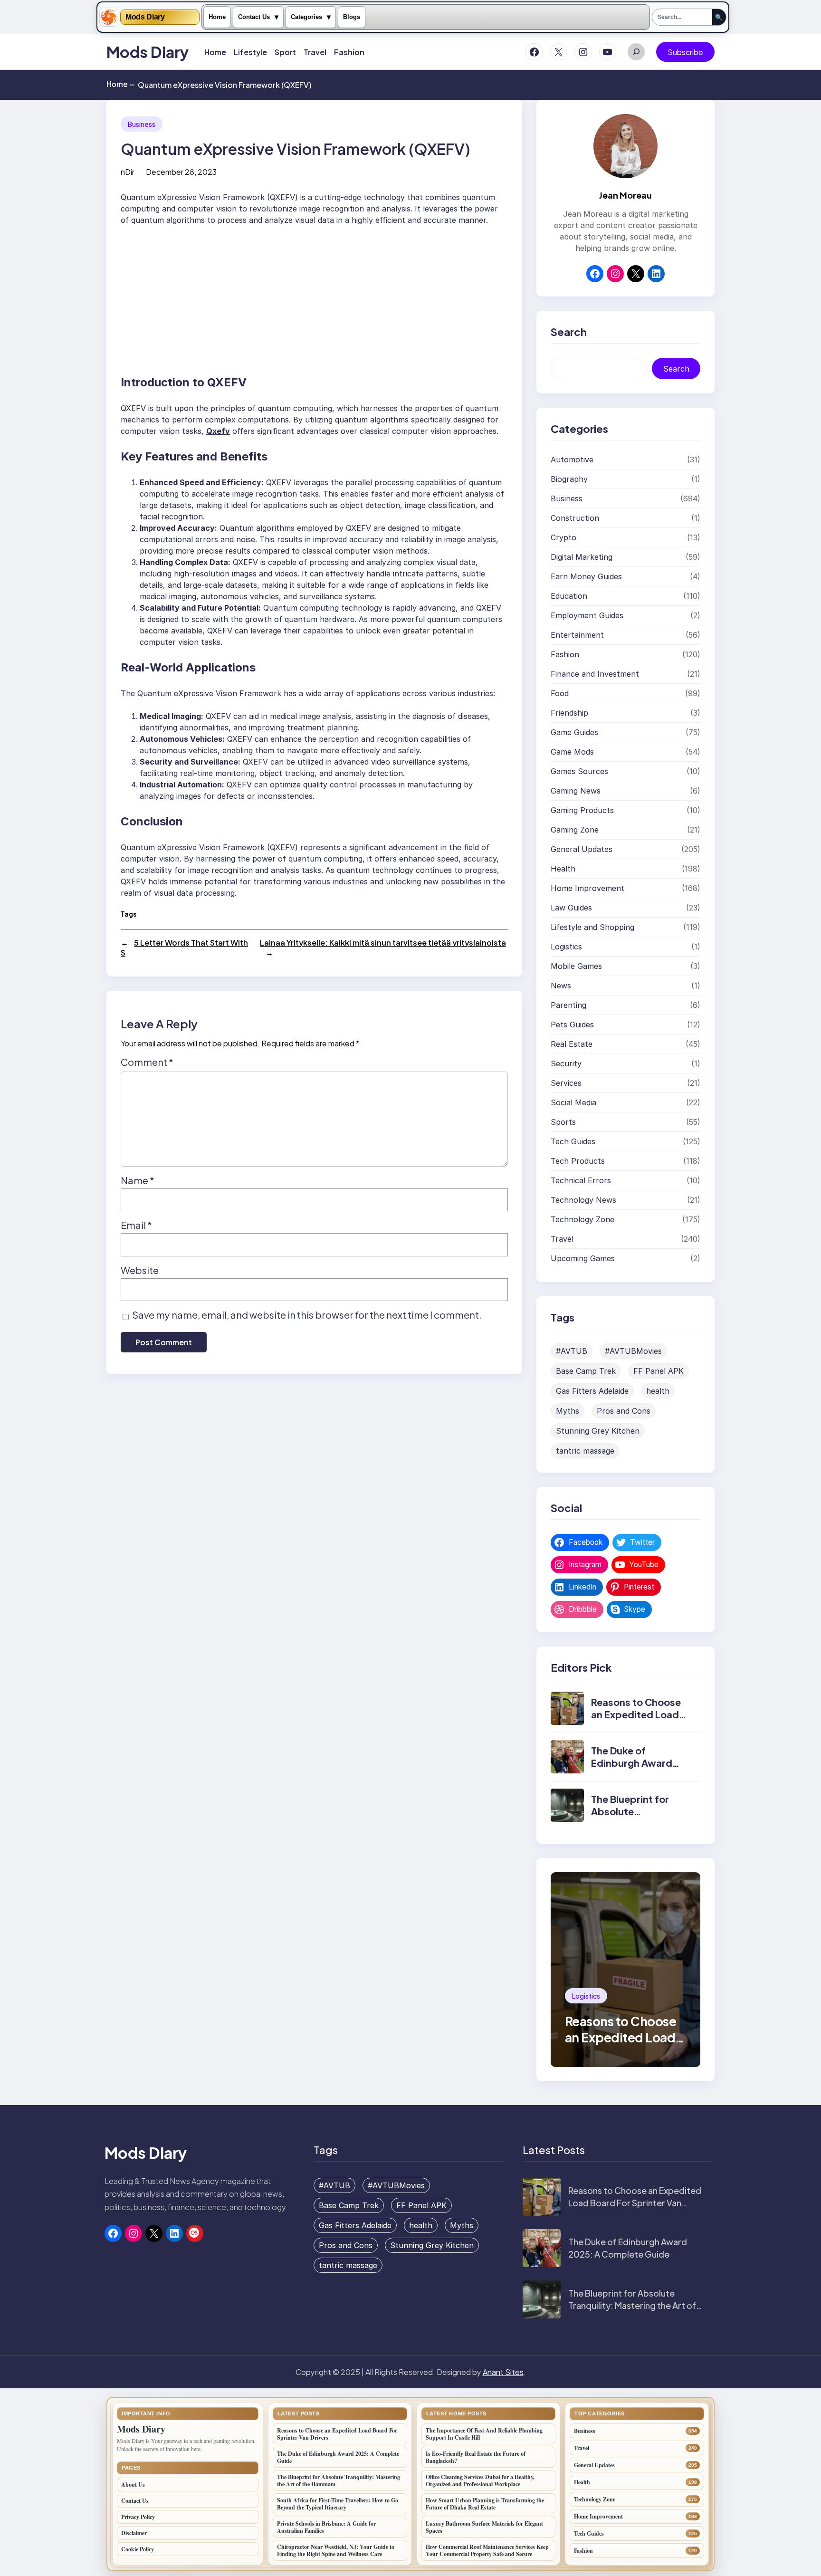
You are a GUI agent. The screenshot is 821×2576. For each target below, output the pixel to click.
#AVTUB (572, 1351)
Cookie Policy (138, 2549)
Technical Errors (581, 1180)
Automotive (572, 460)
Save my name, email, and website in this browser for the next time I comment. (307, 1315)
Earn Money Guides (586, 576)
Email (136, 1225)
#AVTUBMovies (633, 1351)
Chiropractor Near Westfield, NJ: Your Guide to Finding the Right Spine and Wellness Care (336, 2550)
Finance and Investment (595, 674)
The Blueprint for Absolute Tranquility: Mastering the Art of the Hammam (632, 2305)
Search (676, 369)
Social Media (573, 1102)
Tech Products (578, 1161)
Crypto (563, 537)
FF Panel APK (659, 1371)
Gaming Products (582, 810)
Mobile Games (576, 966)
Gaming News (576, 791)
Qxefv (218, 431)
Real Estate (572, 1044)
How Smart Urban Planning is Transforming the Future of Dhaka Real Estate (485, 2504)
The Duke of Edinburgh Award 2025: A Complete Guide (634, 1769)
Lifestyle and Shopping (592, 927)
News (561, 986)
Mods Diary (145, 17)
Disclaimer (134, 2533)
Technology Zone (582, 1219)
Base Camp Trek (586, 1371)
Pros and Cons (624, 1411)
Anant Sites (503, 2372)
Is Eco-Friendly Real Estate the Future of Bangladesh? (476, 2457)
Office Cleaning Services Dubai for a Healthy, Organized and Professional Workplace (480, 2480)
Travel (562, 1239)
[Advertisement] (314, 296)
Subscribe (685, 52)
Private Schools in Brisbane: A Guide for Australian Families (326, 2527)
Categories (306, 17)
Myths (568, 1411)
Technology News (583, 1200)
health (658, 1391)
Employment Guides (587, 615)
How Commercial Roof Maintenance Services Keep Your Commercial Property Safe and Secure (487, 2550)
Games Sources (579, 771)
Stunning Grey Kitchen (598, 1431)
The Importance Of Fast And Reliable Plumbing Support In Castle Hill (484, 2434)
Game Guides (574, 732)
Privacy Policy (138, 2517)
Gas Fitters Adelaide (592, 1391)
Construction (575, 518)
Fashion (565, 654)
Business (142, 124)
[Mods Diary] (109, 17)
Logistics (566, 947)
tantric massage (585, 1451)
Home (217, 17)
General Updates (582, 849)
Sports (563, 1122)
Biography (569, 479)
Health (563, 869)
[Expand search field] (636, 52)
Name (138, 1180)
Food (560, 693)
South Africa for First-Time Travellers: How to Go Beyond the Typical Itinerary (338, 2504)
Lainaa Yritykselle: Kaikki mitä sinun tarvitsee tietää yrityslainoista (383, 943)
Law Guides (571, 908)
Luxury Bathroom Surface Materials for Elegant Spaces (484, 2527)
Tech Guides (573, 1141)
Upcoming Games (583, 1258)
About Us (133, 2485)
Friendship (569, 713)
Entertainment (577, 635)
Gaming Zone (575, 830)
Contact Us (254, 17)
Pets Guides (572, 1025)
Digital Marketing (582, 557)
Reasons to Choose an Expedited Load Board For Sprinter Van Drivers (636, 1720)
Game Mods (572, 752)
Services (566, 1083)
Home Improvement (587, 888)
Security (566, 1063)
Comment (147, 1062)
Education (569, 596)
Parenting (568, 1005)
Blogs (352, 17)
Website (140, 1270)
